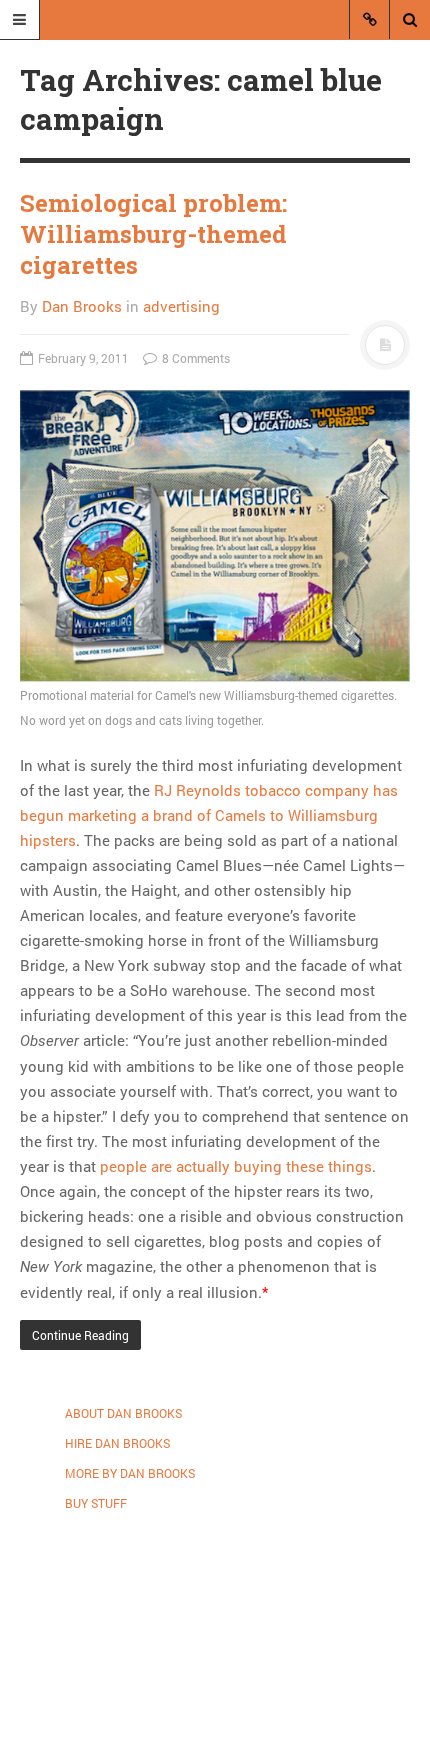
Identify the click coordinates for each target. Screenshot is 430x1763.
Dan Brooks (82, 306)
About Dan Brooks (123, 1413)
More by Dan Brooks (130, 1473)
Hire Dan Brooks (117, 1443)
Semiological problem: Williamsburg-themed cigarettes (153, 234)
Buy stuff (96, 1503)
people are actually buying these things (236, 1166)
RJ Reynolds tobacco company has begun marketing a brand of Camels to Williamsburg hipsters (209, 815)
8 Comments (194, 358)
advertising (181, 306)
